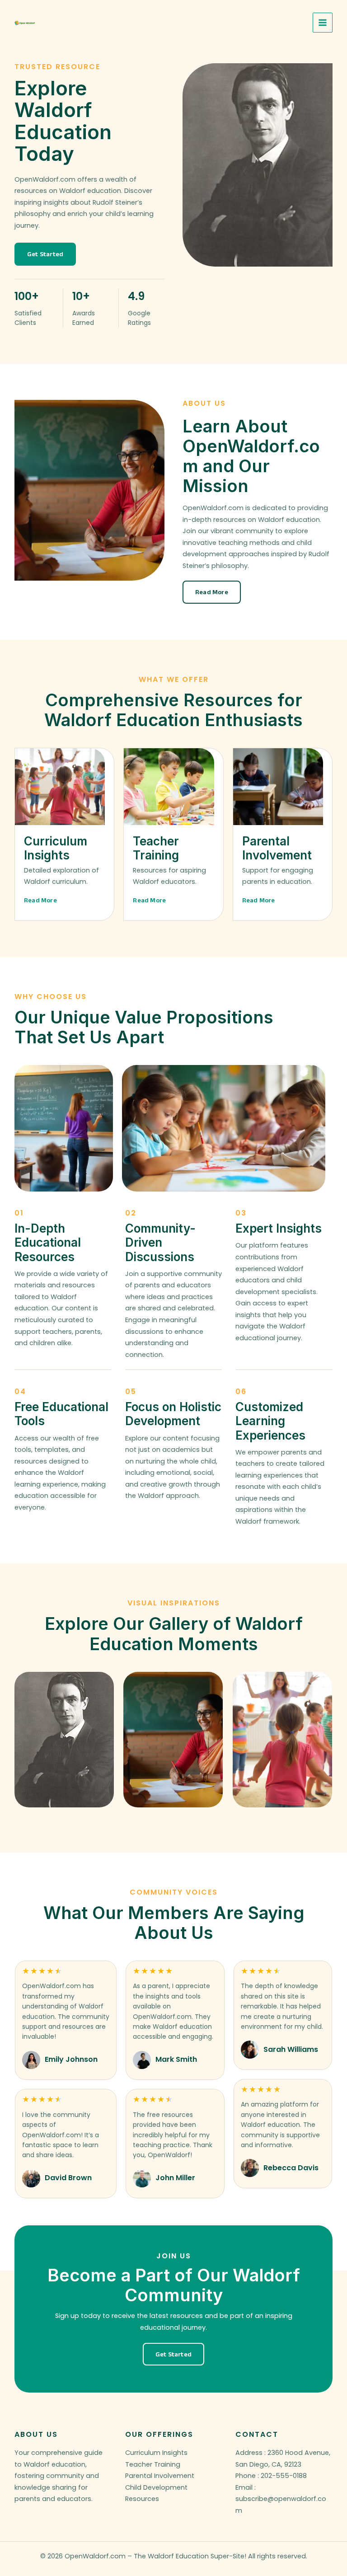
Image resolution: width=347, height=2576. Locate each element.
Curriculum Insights (156, 2453)
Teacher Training (153, 2464)
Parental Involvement (160, 2476)
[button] (45, 254)
